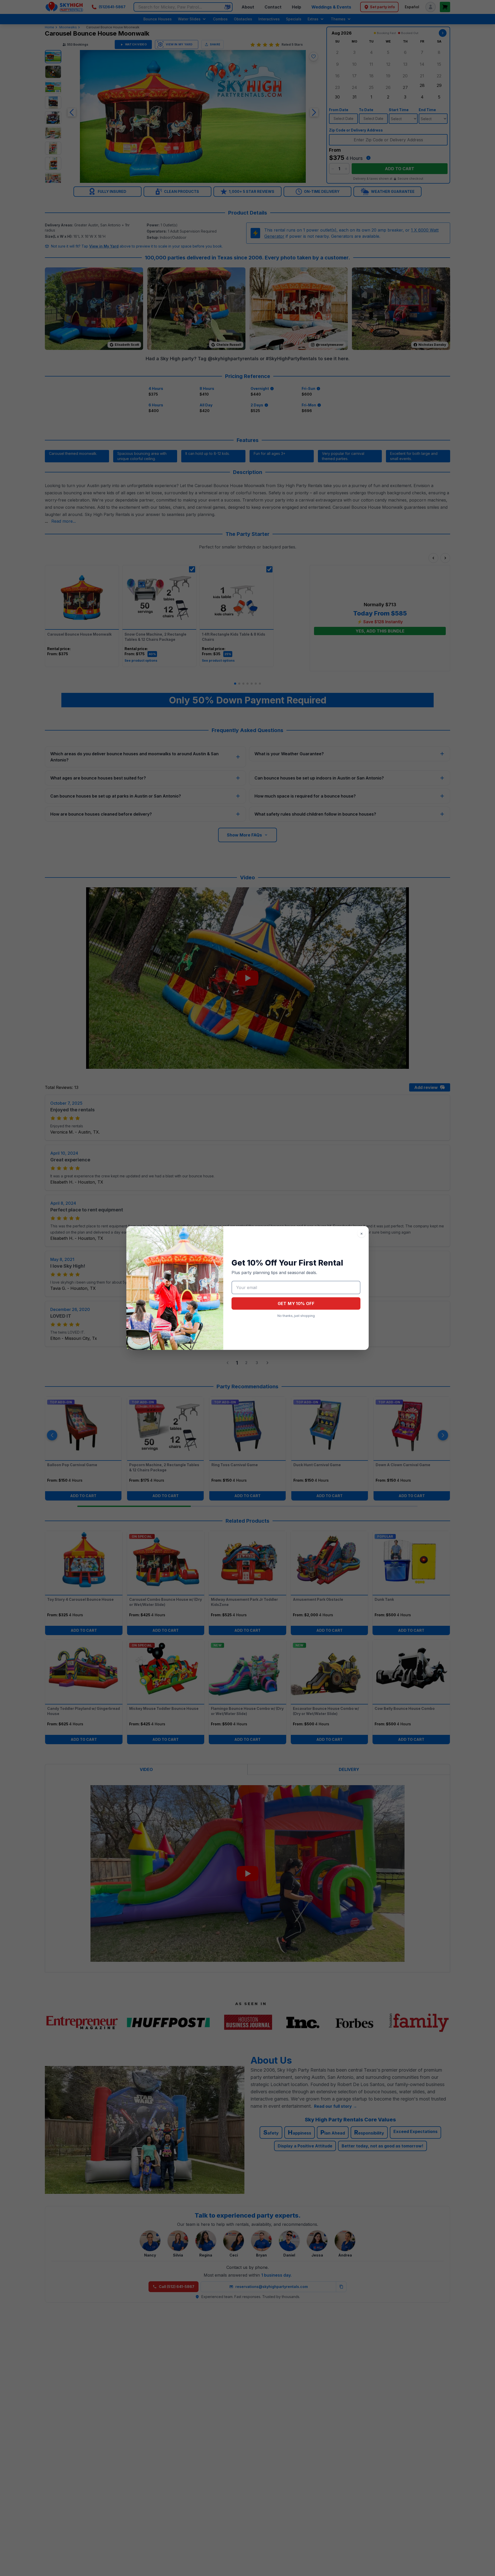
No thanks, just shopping (296, 1316)
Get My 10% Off (296, 1303)
